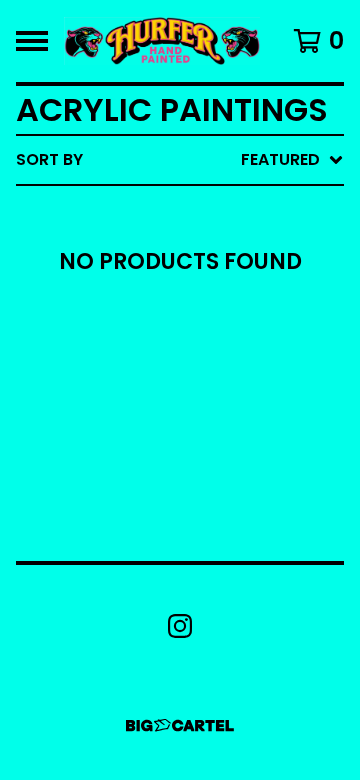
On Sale (150, 243)
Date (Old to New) (198, 403)
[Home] (162, 41)
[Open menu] (32, 41)
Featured (157, 211)
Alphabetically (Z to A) (221, 339)
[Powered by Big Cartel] (180, 725)
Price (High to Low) (204, 467)
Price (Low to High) (204, 435)
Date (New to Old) (198, 371)
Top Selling (167, 275)
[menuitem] (180, 160)
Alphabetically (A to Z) (221, 307)
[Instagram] (180, 626)
